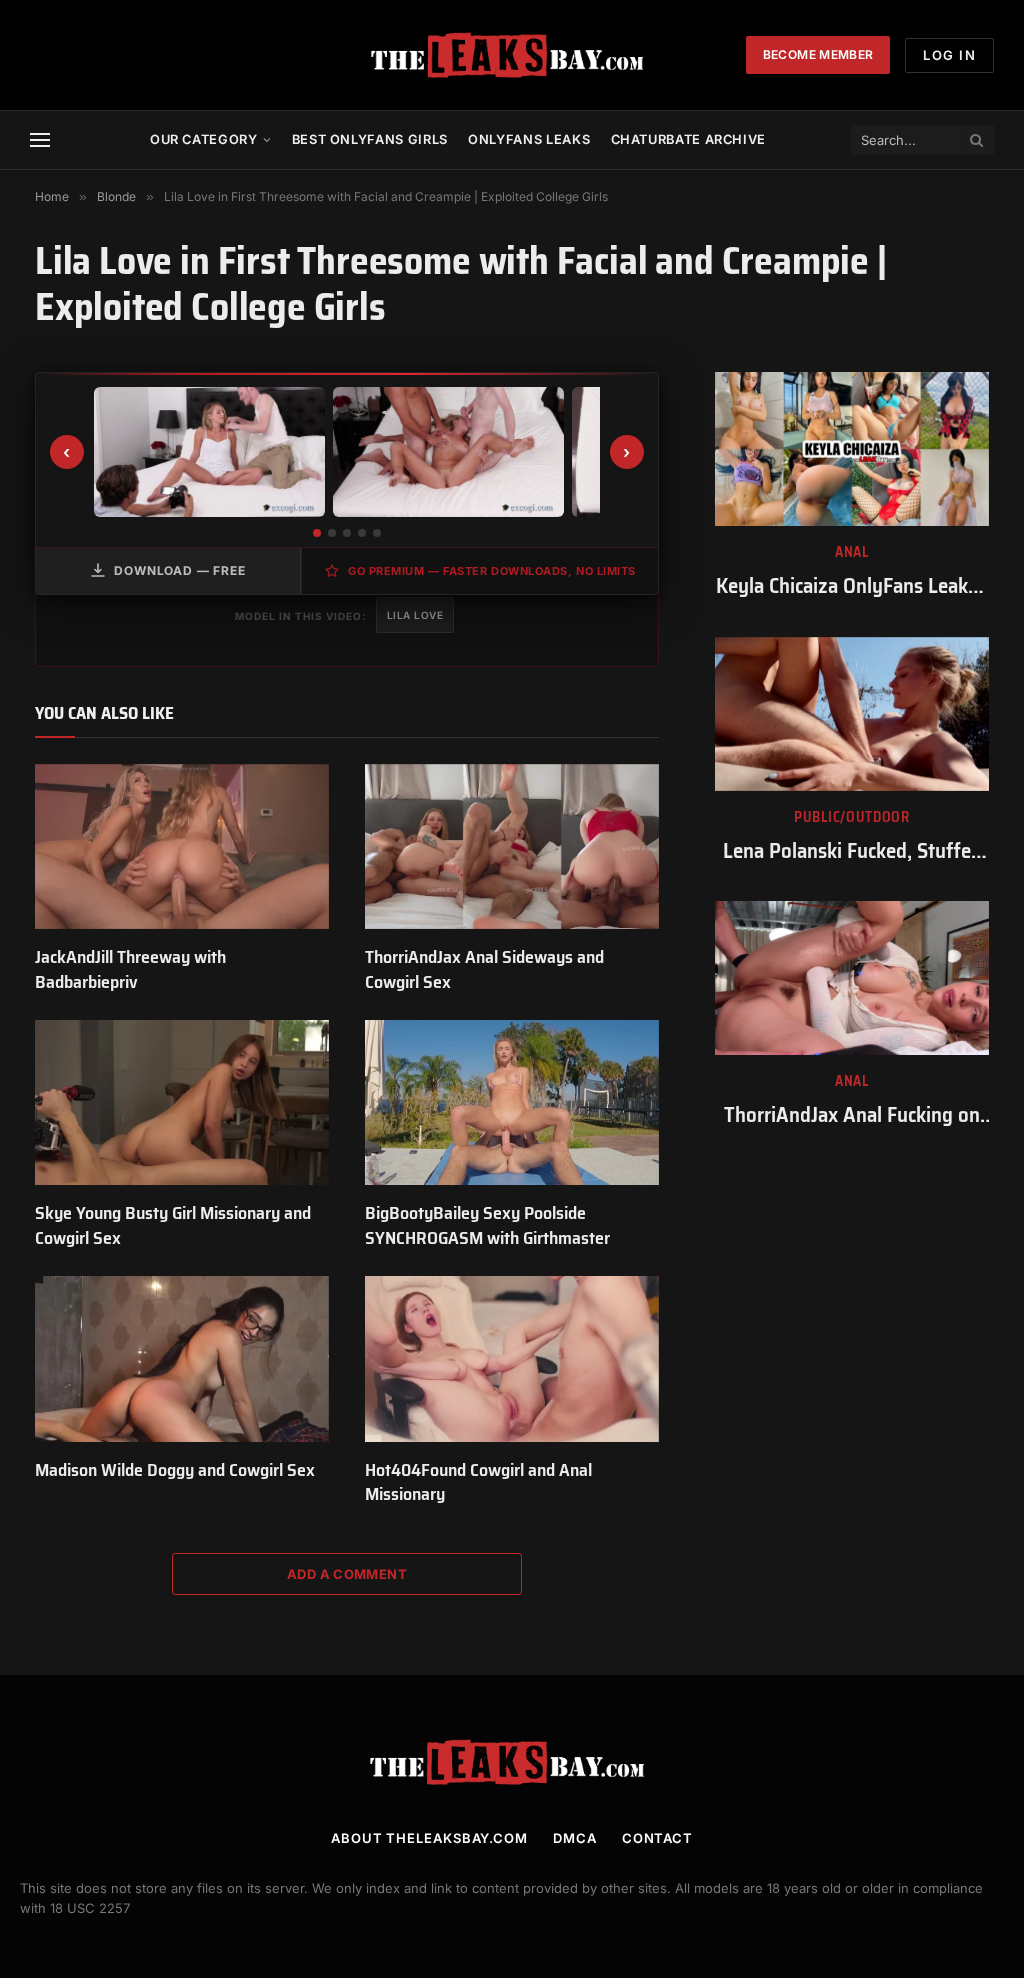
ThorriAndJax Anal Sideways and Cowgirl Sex (484, 969)
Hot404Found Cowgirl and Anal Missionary (478, 1482)
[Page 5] (377, 533)
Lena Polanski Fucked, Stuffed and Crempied (852, 851)
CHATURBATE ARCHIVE (689, 139)
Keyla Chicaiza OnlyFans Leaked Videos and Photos (852, 586)
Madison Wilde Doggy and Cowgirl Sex (175, 1470)
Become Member (818, 54)
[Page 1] (317, 533)
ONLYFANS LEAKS (529, 139)
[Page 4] (362, 533)
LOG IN (949, 55)
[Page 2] (332, 533)
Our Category (204, 139)
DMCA (575, 1838)
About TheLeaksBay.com (429, 1838)
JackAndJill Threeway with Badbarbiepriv (130, 969)
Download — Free (180, 570)
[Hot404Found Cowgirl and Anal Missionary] (512, 1358)
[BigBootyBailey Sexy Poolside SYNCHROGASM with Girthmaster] (512, 1102)
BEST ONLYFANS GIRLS (370, 139)
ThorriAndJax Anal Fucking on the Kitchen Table (852, 1115)
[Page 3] (347, 533)
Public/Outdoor (852, 817)
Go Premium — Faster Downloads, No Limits (492, 571)
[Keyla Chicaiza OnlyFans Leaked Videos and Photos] (852, 449)
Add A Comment (347, 1574)
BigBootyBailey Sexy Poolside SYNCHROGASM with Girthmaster (487, 1225)
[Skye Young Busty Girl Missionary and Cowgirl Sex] (182, 1102)
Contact (657, 1838)
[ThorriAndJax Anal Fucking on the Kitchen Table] (852, 978)
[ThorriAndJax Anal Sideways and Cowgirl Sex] (512, 846)
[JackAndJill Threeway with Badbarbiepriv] (182, 846)
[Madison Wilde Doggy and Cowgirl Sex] (182, 1358)
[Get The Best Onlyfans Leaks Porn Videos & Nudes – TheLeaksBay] (512, 55)
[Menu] (40, 140)
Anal (852, 552)
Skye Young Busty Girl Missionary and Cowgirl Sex (173, 1225)
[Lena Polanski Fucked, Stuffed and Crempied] (852, 714)
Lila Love (415, 615)
